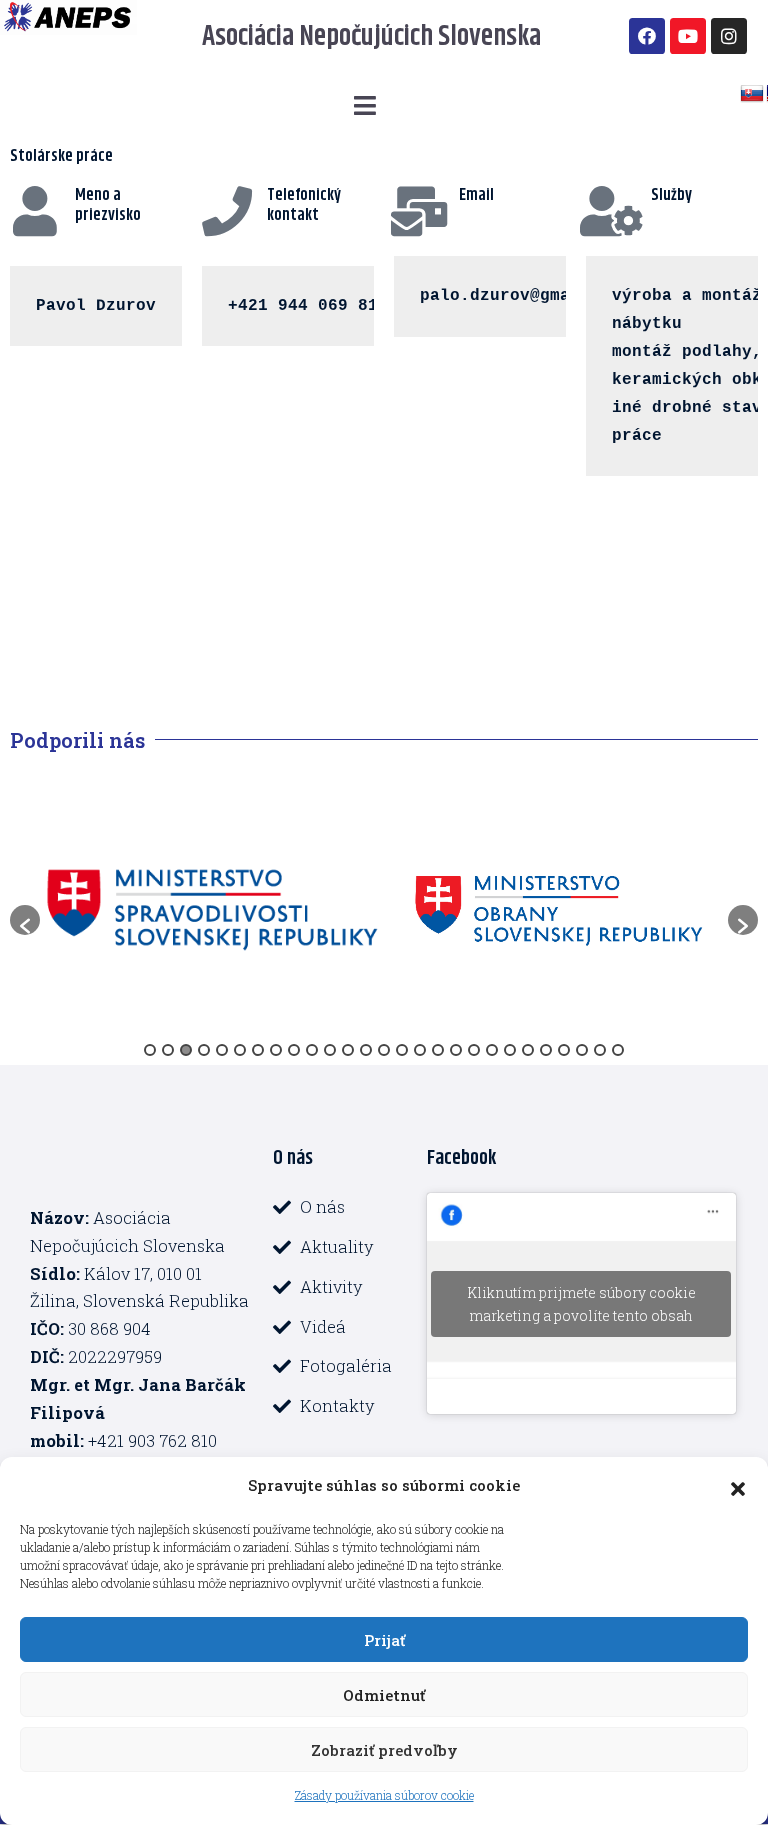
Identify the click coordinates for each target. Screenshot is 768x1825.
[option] (212, 909)
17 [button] (438, 1050)
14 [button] (384, 1050)
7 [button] (258, 1050)
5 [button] (222, 1050)
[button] (738, 1486)
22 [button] (528, 1050)
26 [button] (600, 1050)
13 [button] (366, 1050)
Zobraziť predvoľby (384, 1750)
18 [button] (456, 1050)
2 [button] (168, 1050)
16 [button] (420, 1050)
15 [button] (402, 1050)
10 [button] (312, 1050)
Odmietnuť (384, 1695)
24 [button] (564, 1050)
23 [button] (546, 1050)
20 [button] (492, 1050)
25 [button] (582, 1050)
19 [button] (474, 1050)
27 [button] (618, 1050)
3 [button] (186, 1050)
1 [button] (150, 1050)
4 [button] (204, 1050)
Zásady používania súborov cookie (384, 1795)
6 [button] (240, 1050)
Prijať (384, 1640)
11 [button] (330, 1050)
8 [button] (276, 1050)
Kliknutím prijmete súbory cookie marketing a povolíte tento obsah (581, 1304)
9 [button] (294, 1050)
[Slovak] (752, 94)
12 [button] (348, 1050)
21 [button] (510, 1050)
